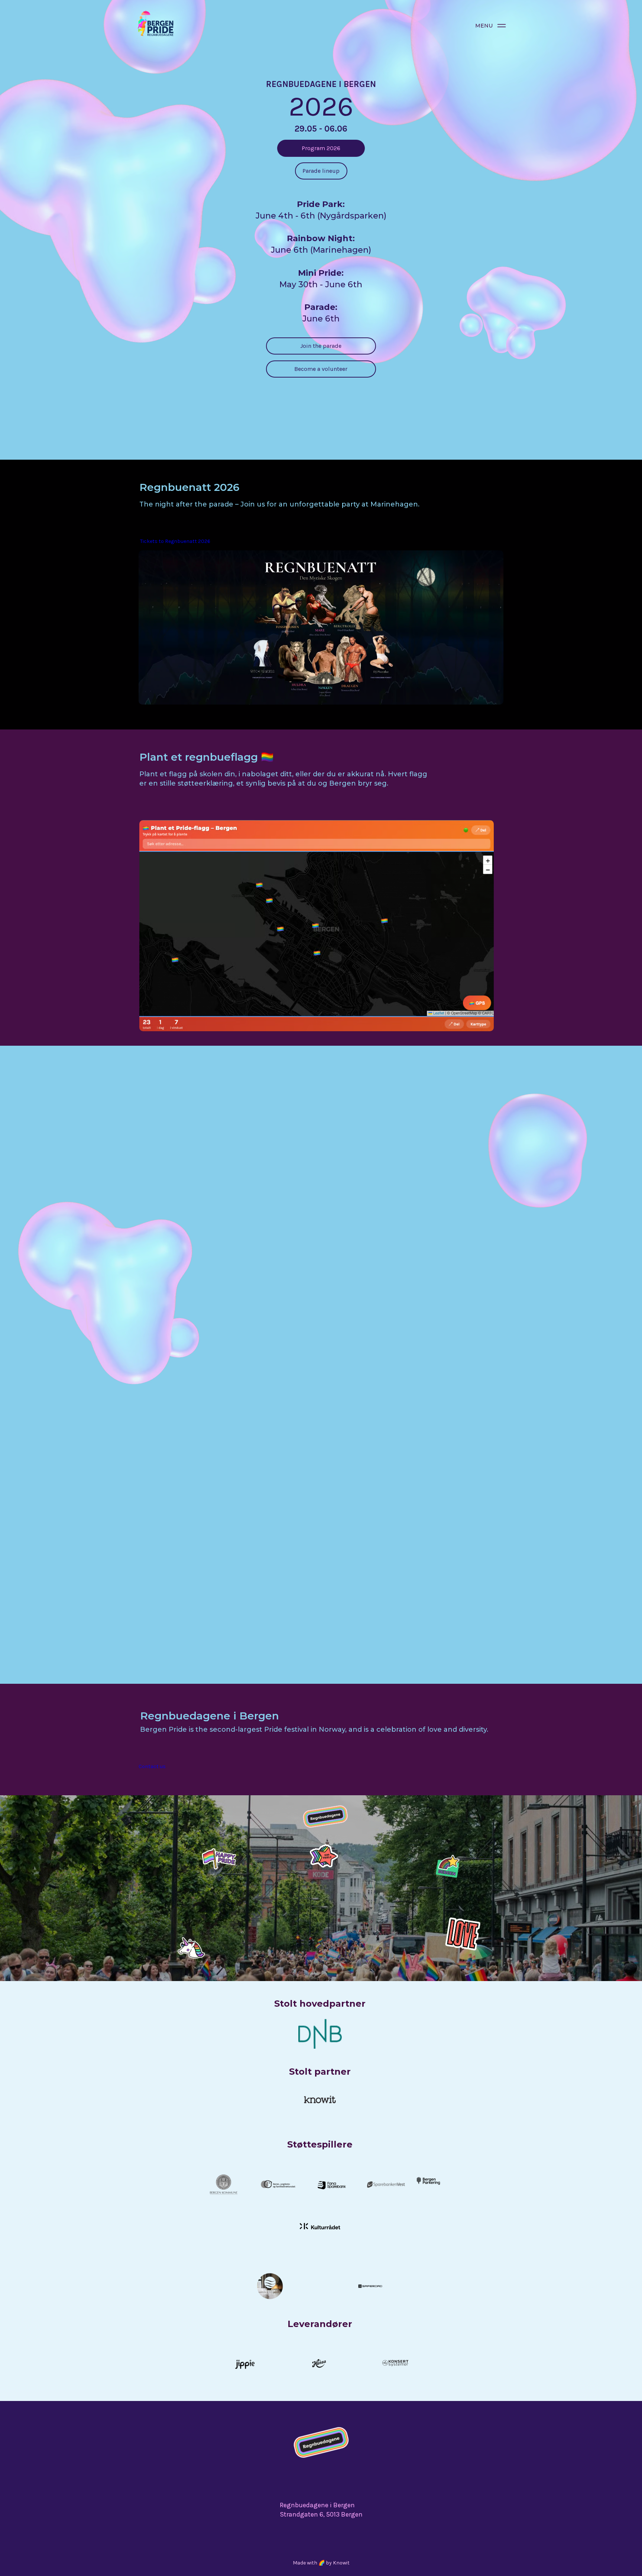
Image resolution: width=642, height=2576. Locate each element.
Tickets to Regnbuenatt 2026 (175, 541)
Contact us (152, 1766)
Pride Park (348, 1498)
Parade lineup (321, 171)
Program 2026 (321, 148)
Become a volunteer (321, 369)
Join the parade (321, 346)
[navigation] (502, 26)
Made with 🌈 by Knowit (321, 2563)
